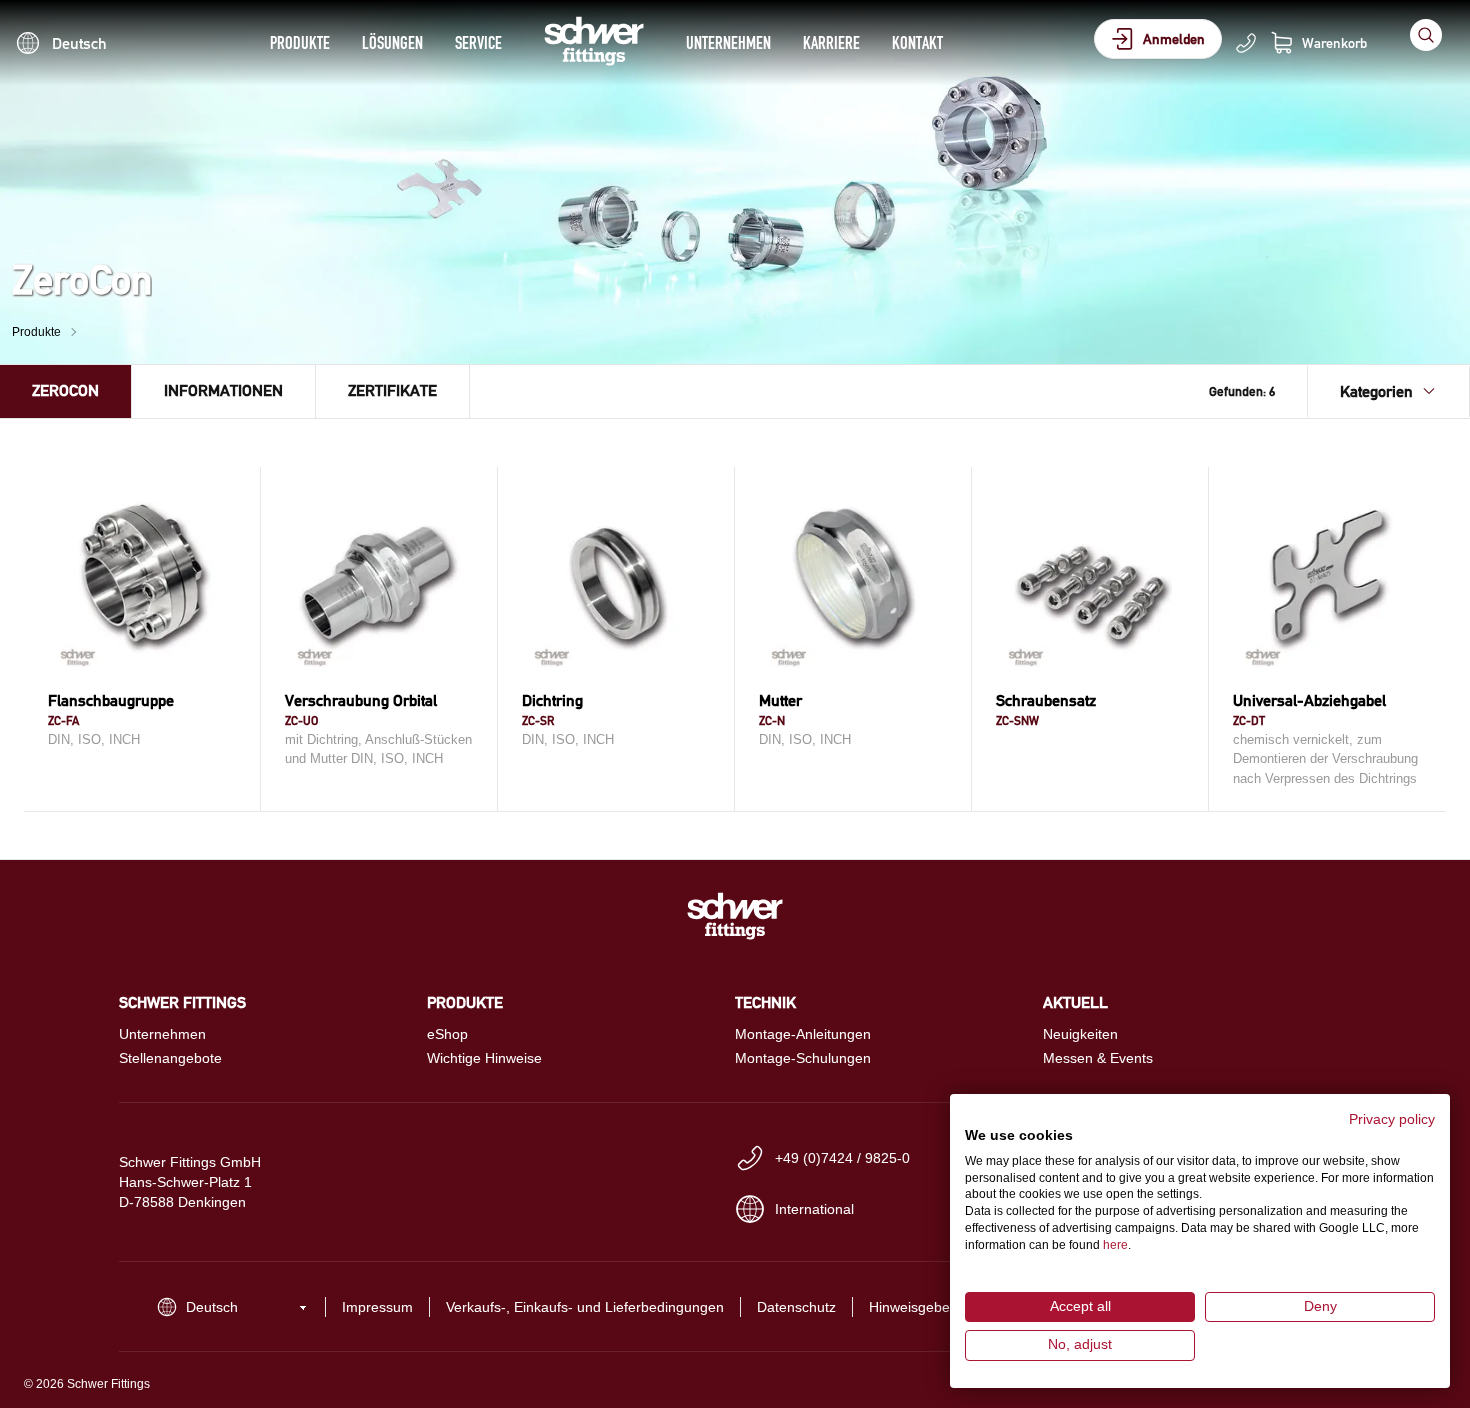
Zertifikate (392, 390)
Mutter (780, 700)
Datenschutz (796, 1307)
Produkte (300, 42)
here (1115, 1245)
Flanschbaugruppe (111, 700)
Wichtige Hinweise (484, 1058)
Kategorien (1376, 391)
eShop (447, 1034)
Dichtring (552, 700)
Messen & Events (1098, 1058)
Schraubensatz (1046, 700)
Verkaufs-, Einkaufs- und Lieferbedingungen (585, 1307)
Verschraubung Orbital (361, 700)
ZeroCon (65, 390)
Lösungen (392, 42)
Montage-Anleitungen (803, 1034)
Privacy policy (1392, 1119)
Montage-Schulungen (803, 1058)
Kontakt (917, 42)
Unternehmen (728, 42)
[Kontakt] (1246, 43)
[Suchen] (1426, 35)
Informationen (223, 390)
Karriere (831, 42)
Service (478, 42)
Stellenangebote (170, 1058)
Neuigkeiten (1080, 1034)
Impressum (377, 1307)
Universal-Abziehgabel (1309, 700)
